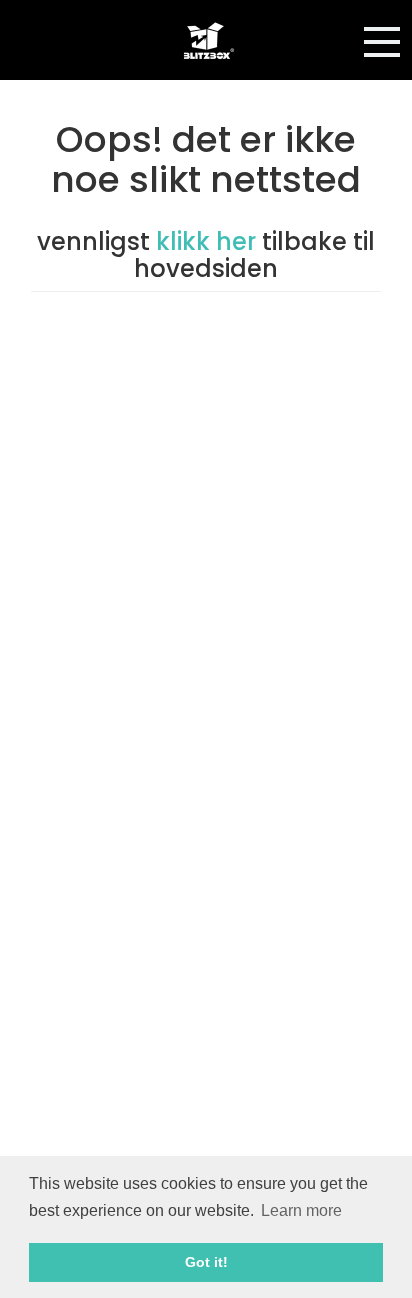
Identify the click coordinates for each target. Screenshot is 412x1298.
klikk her (209, 241)
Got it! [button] (206, 1262)
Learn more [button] (301, 1210)
